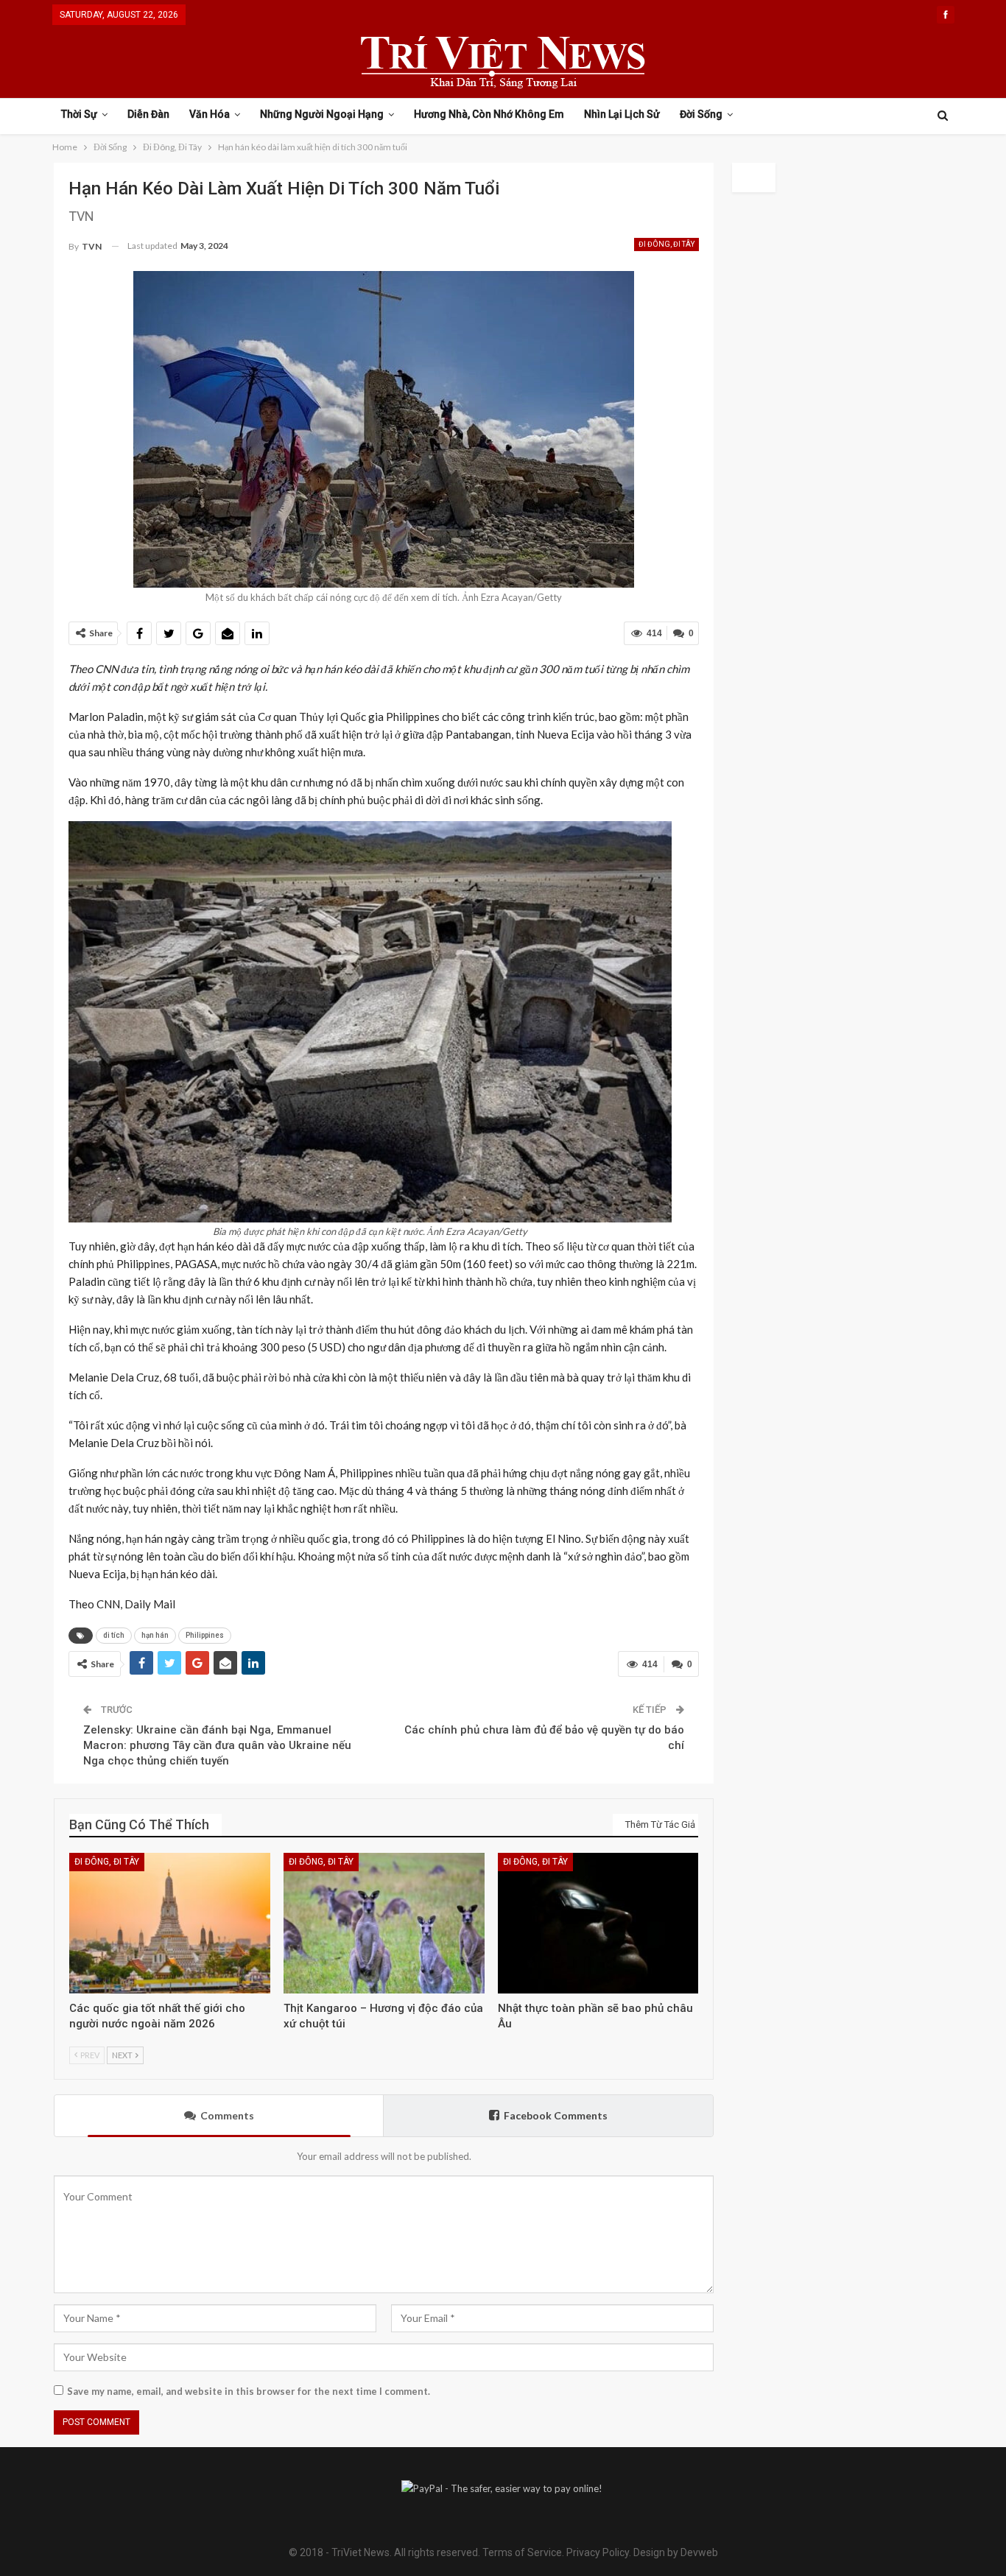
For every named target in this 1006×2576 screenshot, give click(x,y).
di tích (114, 1635)
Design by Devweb (675, 2552)
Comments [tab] (227, 2115)
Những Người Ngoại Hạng (322, 114)
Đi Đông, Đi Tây (666, 244)
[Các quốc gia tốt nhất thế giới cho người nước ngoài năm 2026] (170, 1923)
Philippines (205, 1635)
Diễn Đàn (148, 114)
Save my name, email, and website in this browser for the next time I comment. (249, 2391)
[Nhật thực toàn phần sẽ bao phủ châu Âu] (598, 1923)
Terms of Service (522, 2552)
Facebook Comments (556, 2115)
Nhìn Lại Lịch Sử (622, 114)
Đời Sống (701, 114)
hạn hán (155, 1635)
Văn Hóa (210, 114)
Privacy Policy (598, 2552)
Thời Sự (79, 114)
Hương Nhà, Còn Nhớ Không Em (489, 114)
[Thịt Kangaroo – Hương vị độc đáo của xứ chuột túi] (384, 1923)
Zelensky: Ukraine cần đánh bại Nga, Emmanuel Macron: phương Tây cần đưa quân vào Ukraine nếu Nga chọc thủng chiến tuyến (217, 1745)
